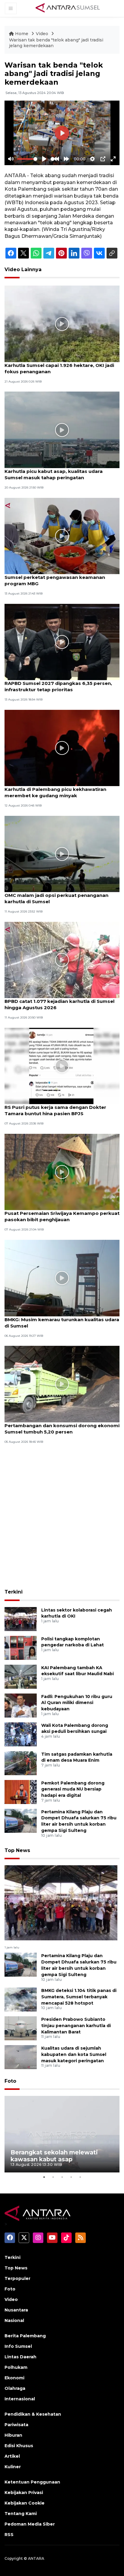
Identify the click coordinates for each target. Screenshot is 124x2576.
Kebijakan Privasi (24, 2493)
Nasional (14, 2320)
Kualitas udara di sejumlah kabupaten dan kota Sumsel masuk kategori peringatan (74, 2054)
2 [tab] (53, 2177)
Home (22, 34)
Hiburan (13, 2435)
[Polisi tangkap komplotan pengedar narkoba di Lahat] (21, 1647)
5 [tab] (80, 2177)
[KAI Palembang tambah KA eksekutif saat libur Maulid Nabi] (21, 1676)
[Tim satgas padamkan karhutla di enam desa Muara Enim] (21, 1763)
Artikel (12, 2456)
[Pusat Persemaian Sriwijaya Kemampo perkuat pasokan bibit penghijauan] (62, 1171)
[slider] (27, 159)
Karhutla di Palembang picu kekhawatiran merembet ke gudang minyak (55, 792)
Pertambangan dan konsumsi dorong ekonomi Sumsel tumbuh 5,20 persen (62, 1429)
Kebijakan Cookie (25, 2503)
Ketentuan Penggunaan (32, 2482)
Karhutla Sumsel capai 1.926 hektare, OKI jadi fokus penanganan (59, 368)
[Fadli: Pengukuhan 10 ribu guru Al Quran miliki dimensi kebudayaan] (21, 1705)
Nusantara (16, 2310)
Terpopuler (17, 2278)
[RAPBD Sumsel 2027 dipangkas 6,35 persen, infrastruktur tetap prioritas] (62, 642)
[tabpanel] (62, 2134)
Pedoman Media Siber (30, 2524)
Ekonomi (14, 2378)
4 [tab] (71, 2177)
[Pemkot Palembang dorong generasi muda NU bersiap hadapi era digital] (21, 1792)
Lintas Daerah (20, 2357)
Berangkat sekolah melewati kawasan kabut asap (54, 2156)
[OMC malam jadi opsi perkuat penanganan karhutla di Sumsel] (62, 854)
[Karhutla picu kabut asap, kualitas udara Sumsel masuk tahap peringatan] (62, 430)
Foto (10, 2081)
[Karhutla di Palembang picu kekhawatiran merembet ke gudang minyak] (62, 748)
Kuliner (13, 2467)
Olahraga (15, 2388)
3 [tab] (62, 2177)
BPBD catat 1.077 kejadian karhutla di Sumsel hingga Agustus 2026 (59, 1004)
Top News (17, 1850)
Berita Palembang (25, 2336)
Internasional (20, 2399)
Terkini (14, 1592)
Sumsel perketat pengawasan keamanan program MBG (55, 580)
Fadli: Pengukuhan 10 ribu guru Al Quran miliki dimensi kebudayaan (77, 1703)
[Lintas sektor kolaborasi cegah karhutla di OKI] (21, 1619)
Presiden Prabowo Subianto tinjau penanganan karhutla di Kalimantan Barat (76, 2026)
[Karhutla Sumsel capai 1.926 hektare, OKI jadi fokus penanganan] (62, 324)
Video (42, 34)
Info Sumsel (18, 2346)
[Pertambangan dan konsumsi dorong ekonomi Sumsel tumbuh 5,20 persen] (62, 1383)
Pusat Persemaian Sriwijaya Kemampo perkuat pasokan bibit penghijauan (62, 1216)
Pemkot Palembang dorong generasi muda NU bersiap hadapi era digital (73, 1789)
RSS (9, 2535)
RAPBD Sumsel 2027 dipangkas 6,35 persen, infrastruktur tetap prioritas (58, 686)
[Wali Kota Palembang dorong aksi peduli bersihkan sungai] (21, 1734)
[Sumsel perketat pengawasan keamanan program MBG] (62, 536)
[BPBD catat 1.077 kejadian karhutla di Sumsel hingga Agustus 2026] (62, 960)
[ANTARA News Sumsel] (68, 8)
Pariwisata (16, 2425)
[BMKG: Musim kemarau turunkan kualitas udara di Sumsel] (62, 1277)
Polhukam (16, 2367)
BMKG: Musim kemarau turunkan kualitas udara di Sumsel (62, 1323)
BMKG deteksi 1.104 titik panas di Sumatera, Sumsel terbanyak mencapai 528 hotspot (79, 1997)
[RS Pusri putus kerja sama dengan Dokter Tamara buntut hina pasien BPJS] (62, 1066)
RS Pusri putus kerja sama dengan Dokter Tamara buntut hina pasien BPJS (55, 1110)
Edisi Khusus (19, 2446)
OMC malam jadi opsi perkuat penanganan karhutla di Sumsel (56, 898)
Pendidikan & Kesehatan (33, 2414)
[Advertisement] (62, 1521)
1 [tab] (44, 2177)
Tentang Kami (21, 2514)
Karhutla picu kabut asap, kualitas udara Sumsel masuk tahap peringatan (54, 474)
